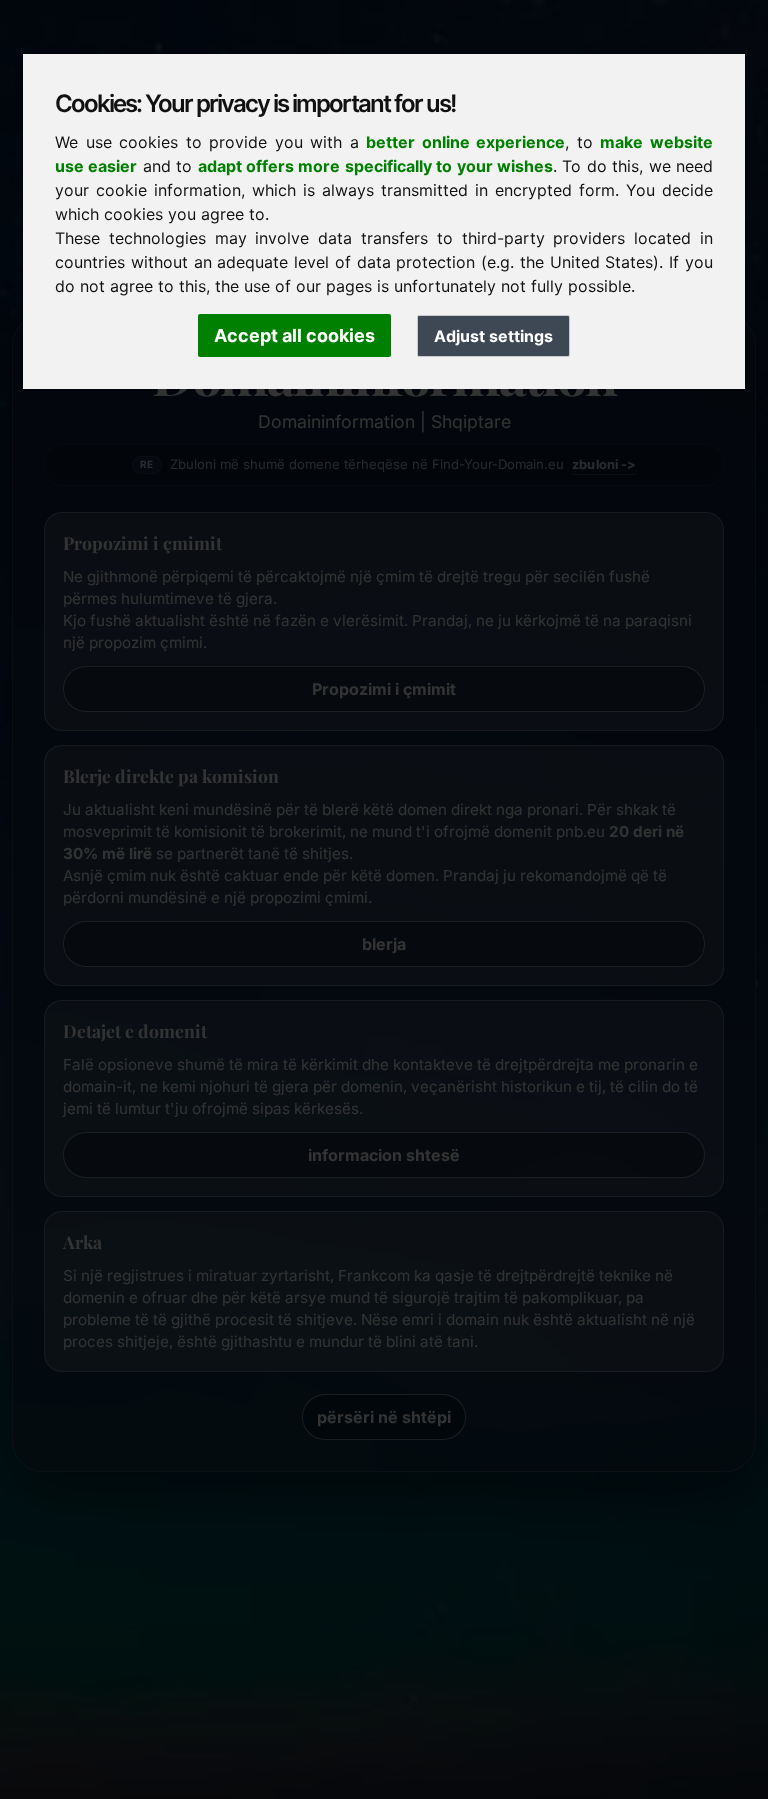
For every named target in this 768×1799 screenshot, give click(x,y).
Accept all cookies (294, 335)
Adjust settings (493, 336)
